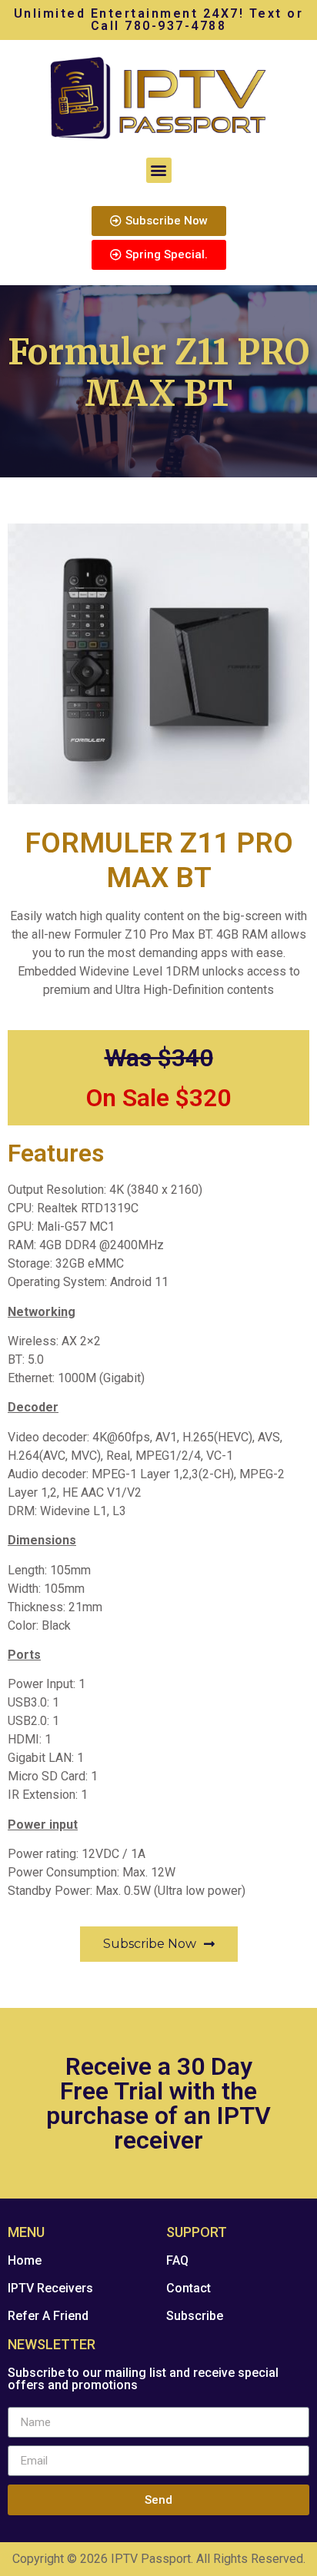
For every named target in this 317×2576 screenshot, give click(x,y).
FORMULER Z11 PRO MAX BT (159, 860)
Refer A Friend (48, 2316)
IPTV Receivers (50, 2288)
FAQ (177, 2260)
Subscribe (195, 2316)
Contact (189, 2288)
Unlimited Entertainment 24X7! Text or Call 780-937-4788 (159, 20)
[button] (159, 170)
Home (25, 2260)
